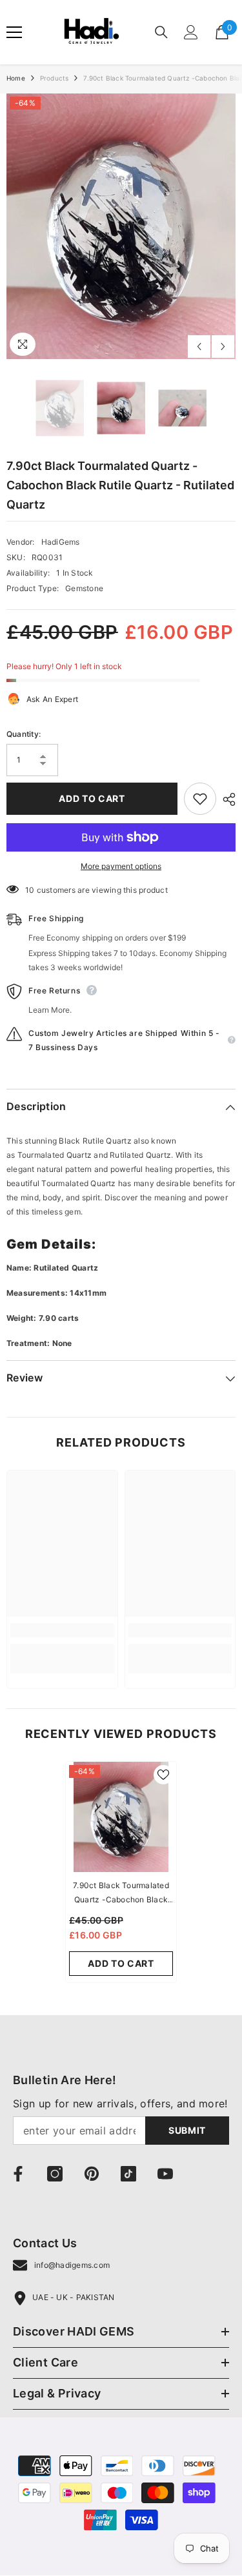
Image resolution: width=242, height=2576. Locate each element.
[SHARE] (226, 799)
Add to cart (92, 798)
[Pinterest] (92, 2174)
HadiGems (61, 542)
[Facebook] (18, 2174)
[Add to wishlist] (200, 799)
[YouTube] (165, 2174)
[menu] (14, 32)
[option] (121, 226)
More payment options (121, 866)
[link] (62, 1630)
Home (16, 78)
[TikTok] (128, 2174)
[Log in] (191, 32)
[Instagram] (55, 2174)
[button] (199, 346)
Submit (187, 2130)
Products (55, 78)
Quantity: (24, 734)
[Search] (161, 32)
